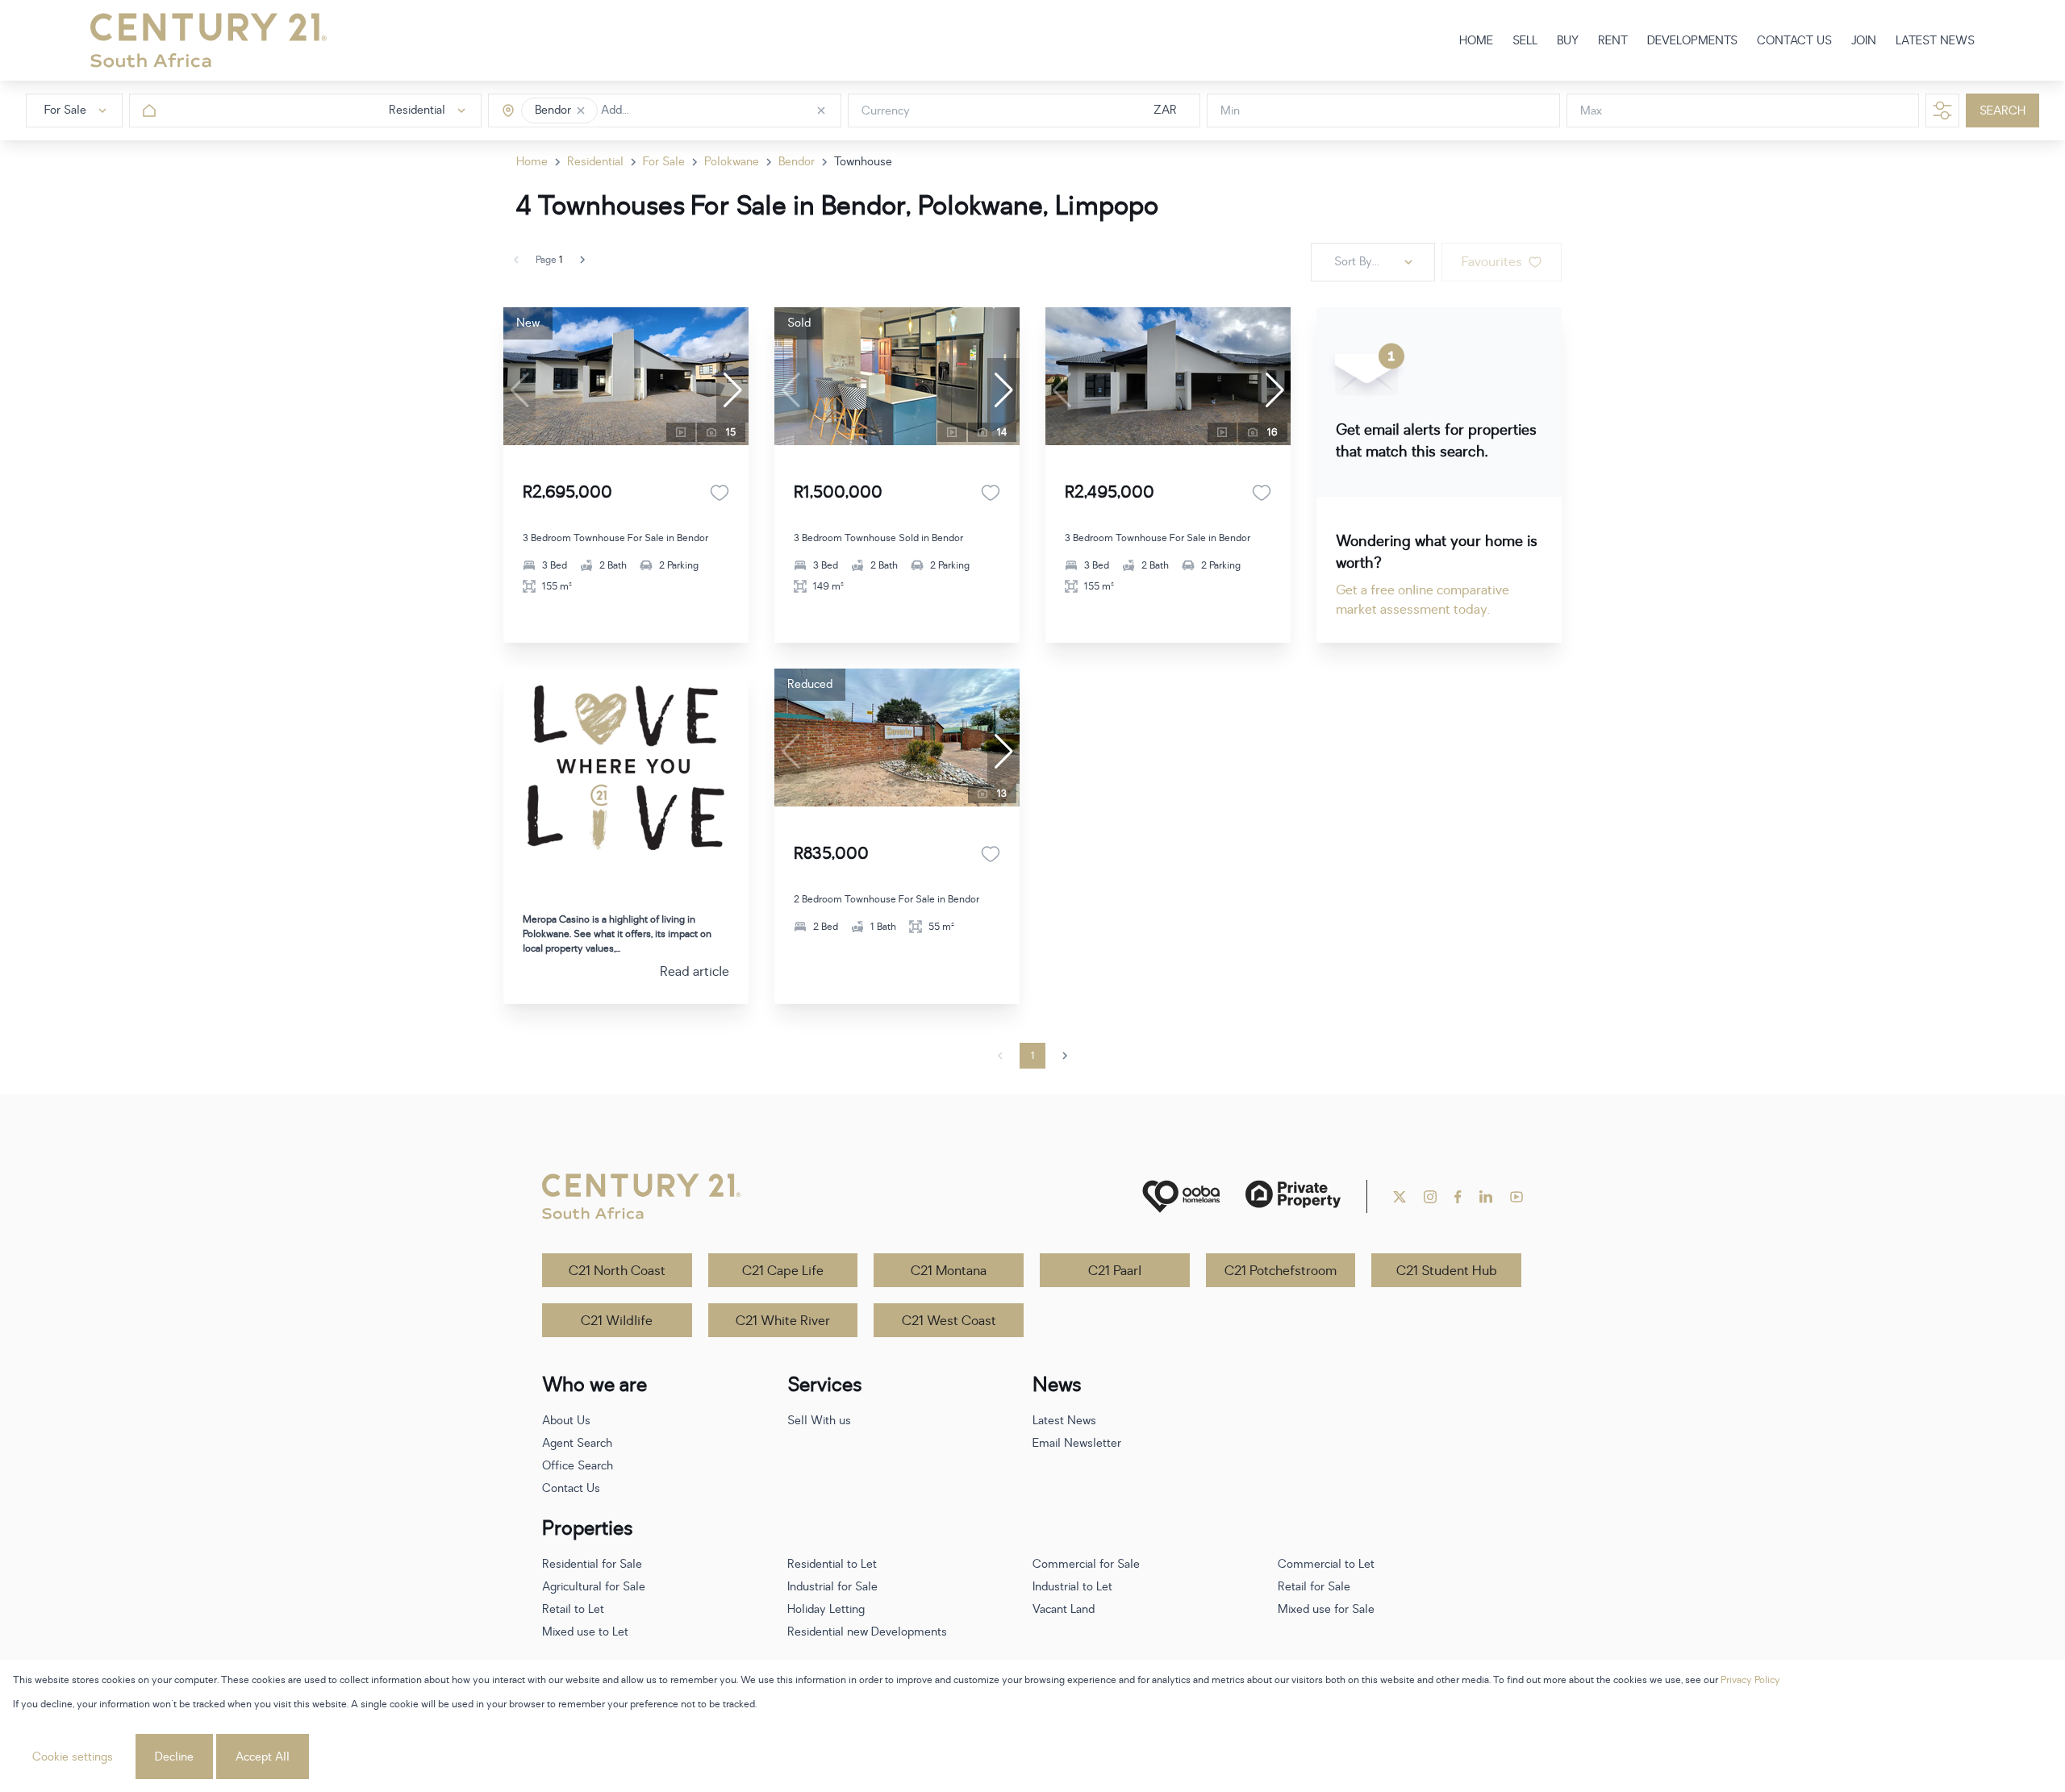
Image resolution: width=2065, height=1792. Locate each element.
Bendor (797, 162)
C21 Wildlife (617, 1321)
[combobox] (669, 111)
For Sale (664, 162)
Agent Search (577, 1443)
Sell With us (819, 1421)
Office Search (578, 1466)
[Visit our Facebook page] (1458, 1197)
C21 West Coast (949, 1321)
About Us (566, 1421)
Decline (174, 1757)
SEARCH (2002, 111)
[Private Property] (1293, 1196)
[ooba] (1181, 1196)
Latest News (1064, 1421)
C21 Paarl (1115, 1271)
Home (532, 162)
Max (1591, 111)
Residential (595, 162)
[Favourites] (720, 493)
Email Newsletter (1077, 1443)
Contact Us (571, 1488)
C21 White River (783, 1321)
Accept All (263, 1757)
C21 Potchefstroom (1281, 1271)
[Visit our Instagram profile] (1430, 1197)
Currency (886, 111)
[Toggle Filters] (1942, 110)
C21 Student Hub (1447, 1271)
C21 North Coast (617, 1271)
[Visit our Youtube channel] (1516, 1197)
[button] (581, 110)
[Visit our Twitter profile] (1400, 1197)
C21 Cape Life (783, 1271)
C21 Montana (949, 1271)
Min (1230, 111)
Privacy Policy (1750, 1680)
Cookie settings (73, 1757)
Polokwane (732, 162)
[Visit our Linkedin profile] (1486, 1197)
